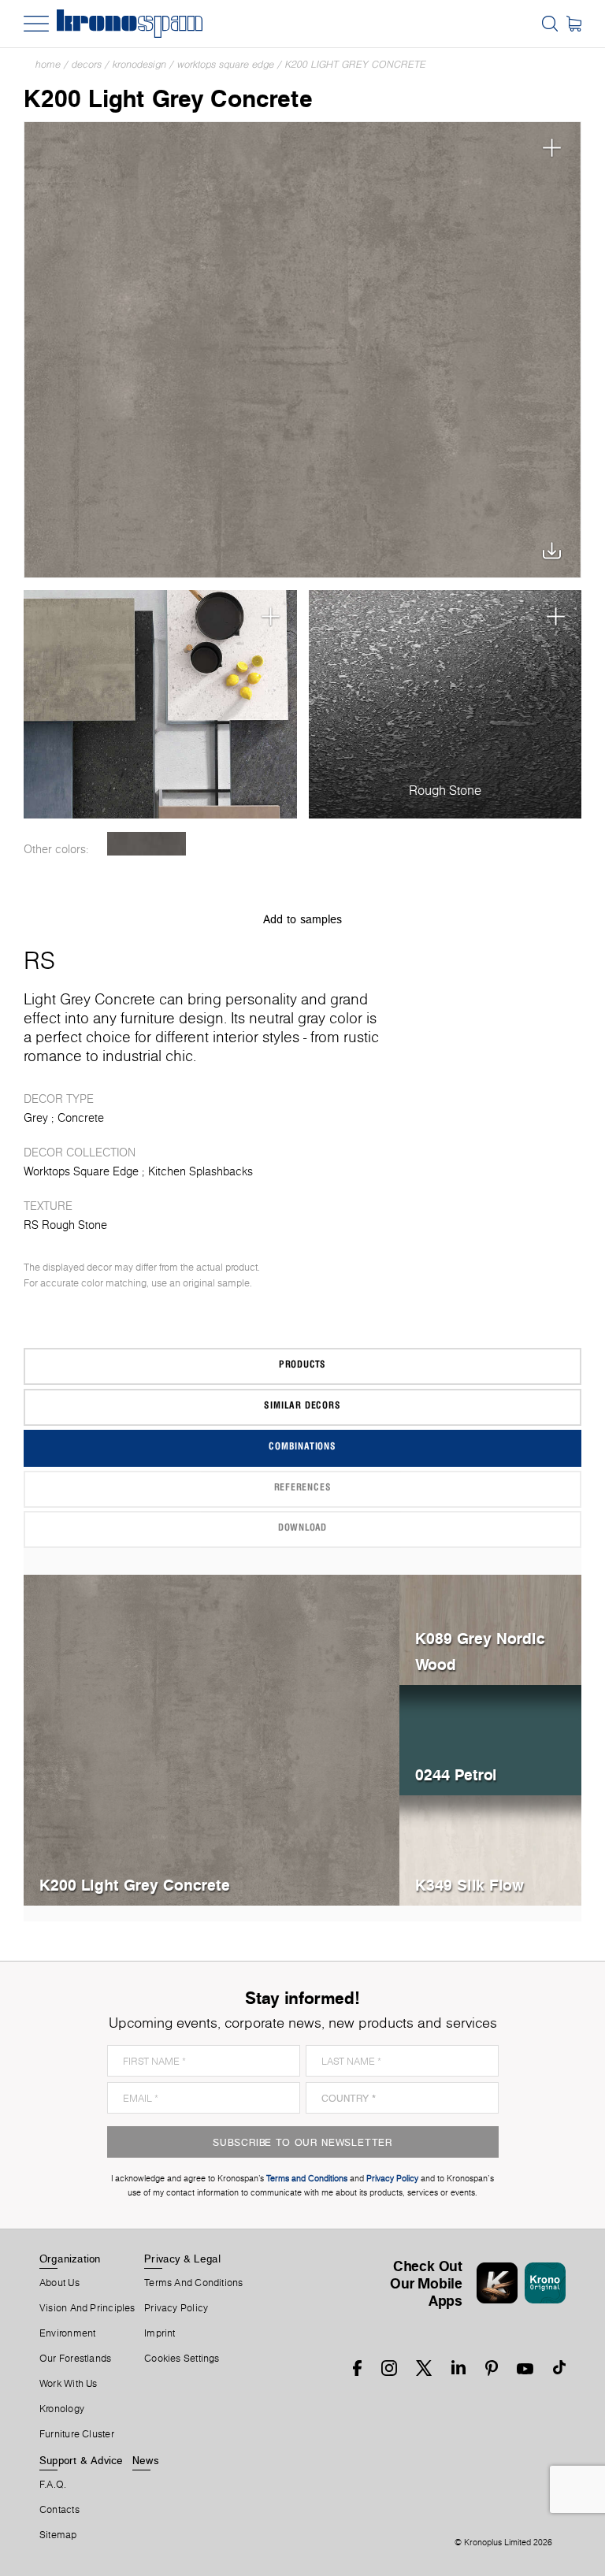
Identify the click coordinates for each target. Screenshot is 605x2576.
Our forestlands (75, 2359)
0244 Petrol (456, 1774)
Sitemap (58, 2535)
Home (48, 64)
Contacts (59, 2510)
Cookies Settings (182, 2359)
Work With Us (69, 2384)
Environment (67, 2333)
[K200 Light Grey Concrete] (302, 350)
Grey (36, 1118)
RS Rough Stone (65, 1225)
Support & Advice (82, 2460)
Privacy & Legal (182, 2259)
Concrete (81, 1118)
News (146, 2460)
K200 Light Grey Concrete (356, 64)
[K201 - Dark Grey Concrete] (146, 844)
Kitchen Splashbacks (200, 1171)
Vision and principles (87, 2308)
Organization (70, 2259)
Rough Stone (445, 791)
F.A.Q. (53, 2485)
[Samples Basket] (574, 24)
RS (39, 960)
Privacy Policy (176, 2308)
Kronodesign (139, 64)
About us (59, 2283)
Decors (87, 64)
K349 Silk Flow (470, 1885)
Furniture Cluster (77, 2434)
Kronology (62, 2409)
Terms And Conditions (193, 2283)
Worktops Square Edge (226, 64)
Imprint (160, 2333)
